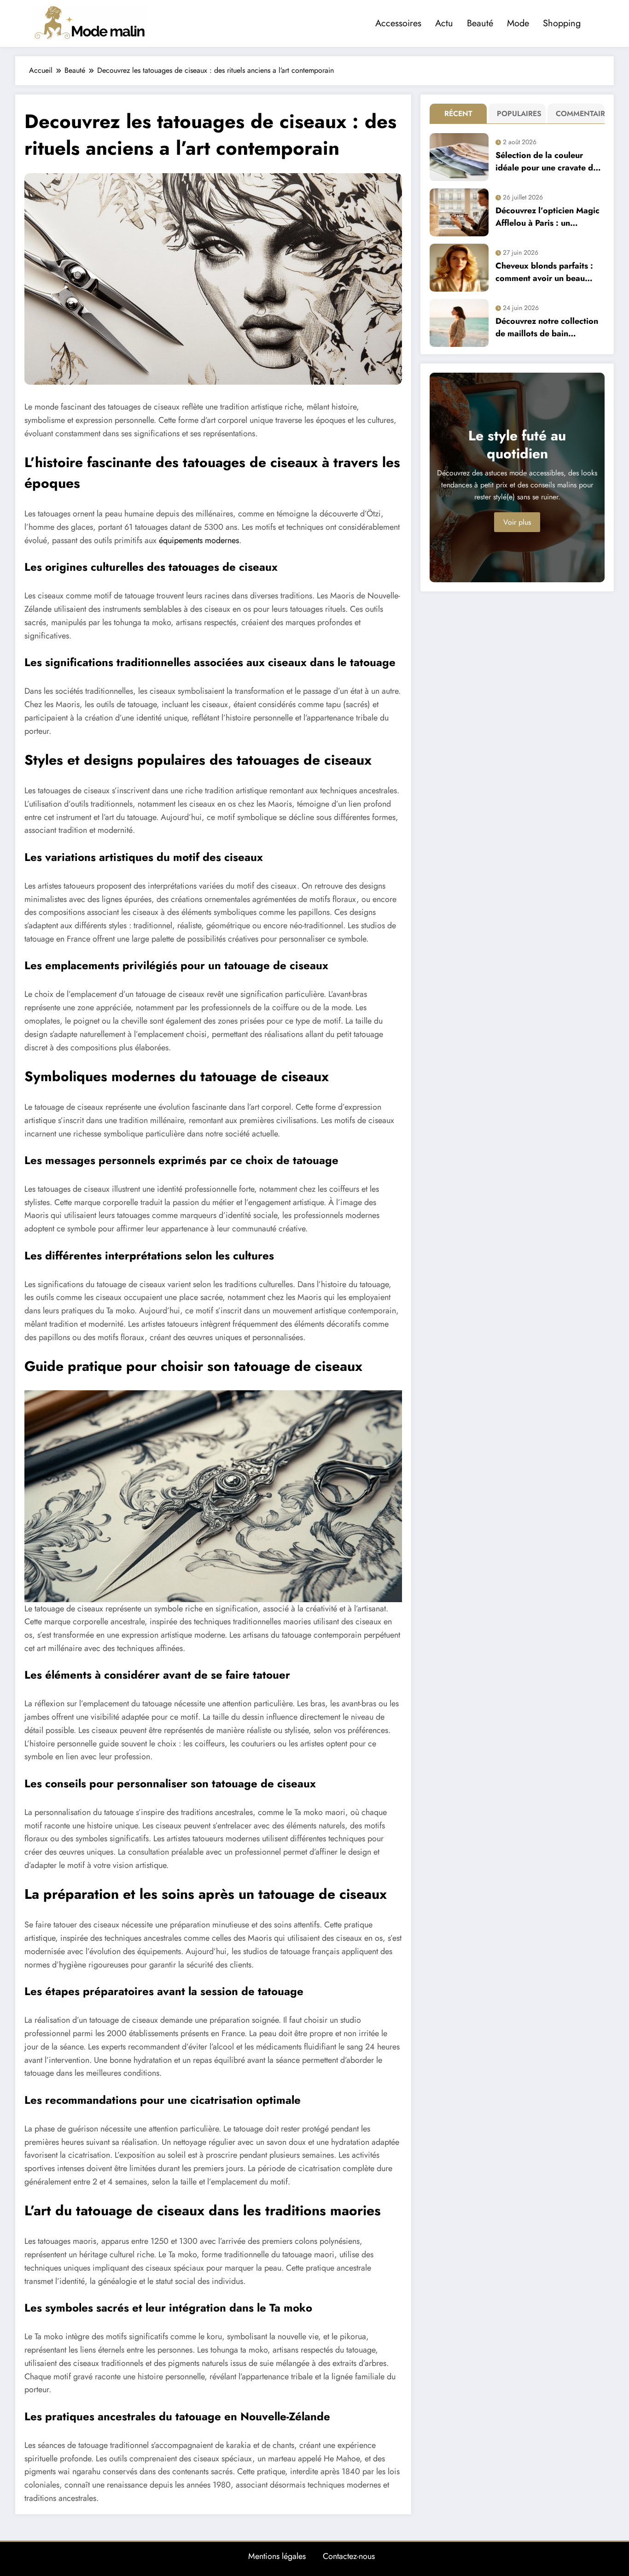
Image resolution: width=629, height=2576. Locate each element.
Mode (518, 23)
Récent (458, 114)
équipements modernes (199, 540)
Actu (444, 23)
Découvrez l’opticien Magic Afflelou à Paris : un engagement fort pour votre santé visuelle (548, 217)
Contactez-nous (349, 2556)
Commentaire (578, 114)
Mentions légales (277, 2556)
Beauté (480, 23)
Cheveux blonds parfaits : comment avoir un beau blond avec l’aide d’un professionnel (544, 272)
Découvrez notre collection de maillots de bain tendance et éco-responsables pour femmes (547, 328)
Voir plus (517, 522)
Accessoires (398, 23)
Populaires (519, 114)
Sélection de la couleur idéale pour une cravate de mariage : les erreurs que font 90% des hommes (547, 162)
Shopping (562, 23)
